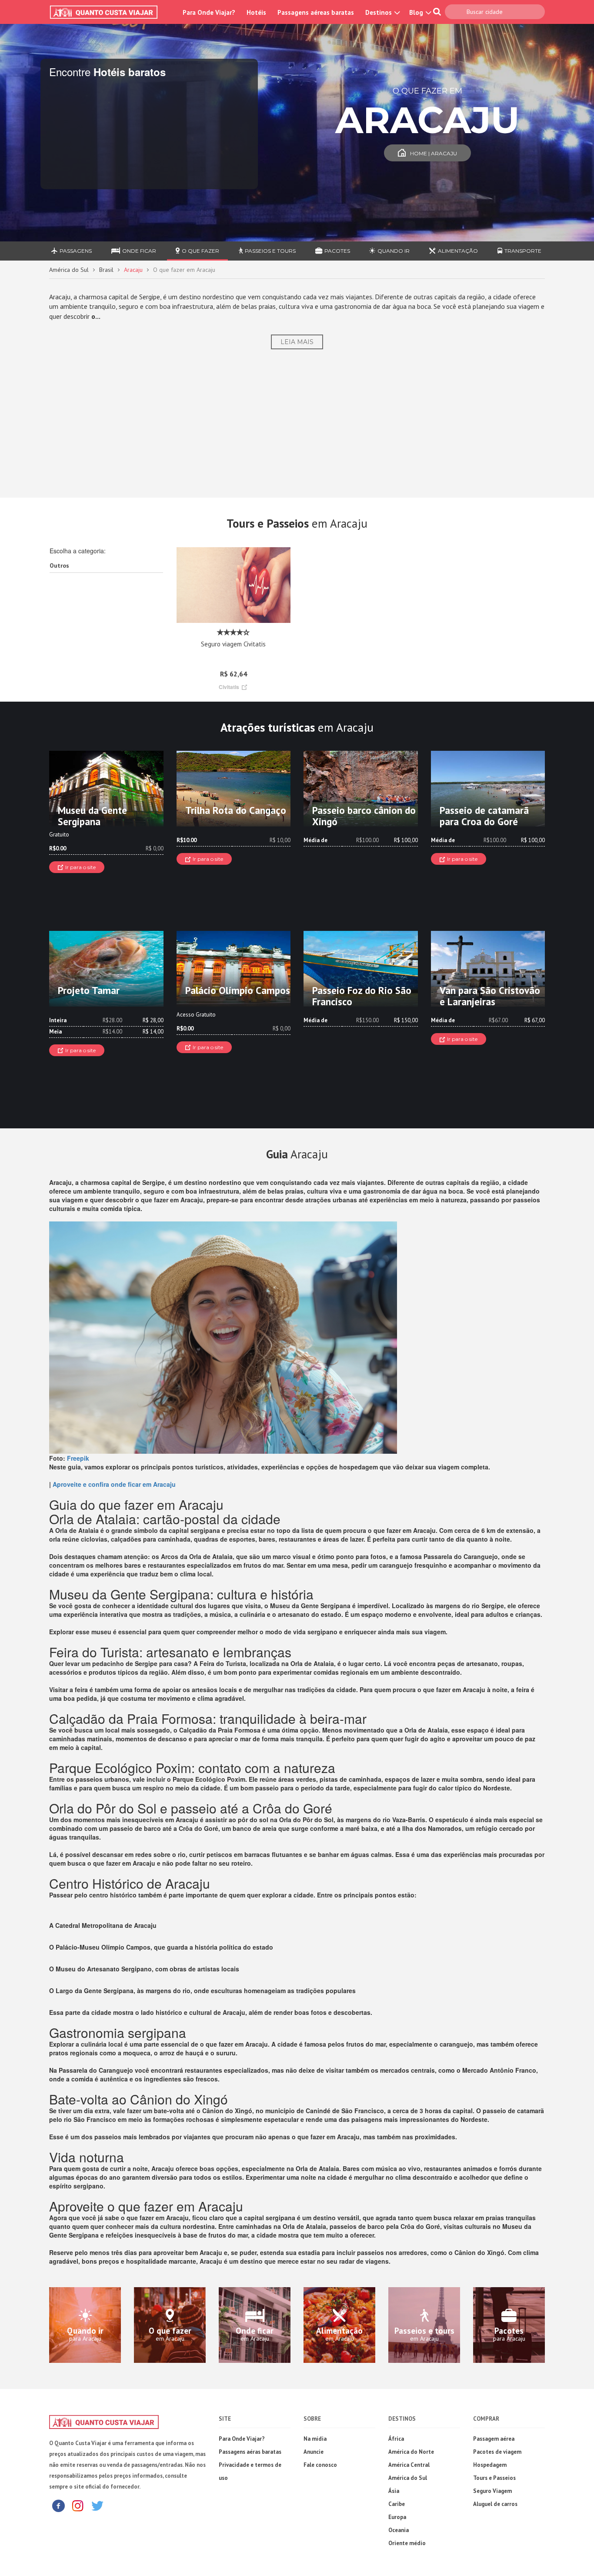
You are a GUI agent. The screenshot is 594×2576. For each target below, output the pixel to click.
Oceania (399, 2530)
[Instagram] (78, 2505)
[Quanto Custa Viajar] (108, 12)
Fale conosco (320, 2465)
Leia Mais (297, 342)
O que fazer (200, 251)
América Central (409, 2465)
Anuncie (314, 2452)
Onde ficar (139, 251)
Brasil (106, 270)
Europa (397, 2517)
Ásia (394, 2491)
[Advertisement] (297, 423)
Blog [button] (417, 12)
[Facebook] (58, 2505)
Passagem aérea (494, 2439)
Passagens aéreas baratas (316, 12)
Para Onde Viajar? (209, 12)
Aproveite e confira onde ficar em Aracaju (114, 1484)
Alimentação (458, 251)
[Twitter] (97, 2505)
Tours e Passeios (494, 2478)
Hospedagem (490, 2465)
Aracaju (133, 270)
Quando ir (394, 251)
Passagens (76, 251)
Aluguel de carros (495, 2504)
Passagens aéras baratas (250, 2452)
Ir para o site (80, 867)
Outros (59, 565)
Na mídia (315, 2439)
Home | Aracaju (434, 153)
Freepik (78, 1458)
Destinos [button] (379, 12)
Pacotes (337, 251)
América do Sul (69, 270)
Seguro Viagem (492, 2491)
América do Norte (411, 2452)
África (396, 2439)
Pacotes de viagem (497, 2452)
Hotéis (256, 12)
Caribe (397, 2504)
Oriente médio (407, 2543)
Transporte (523, 251)
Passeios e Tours (270, 251)
